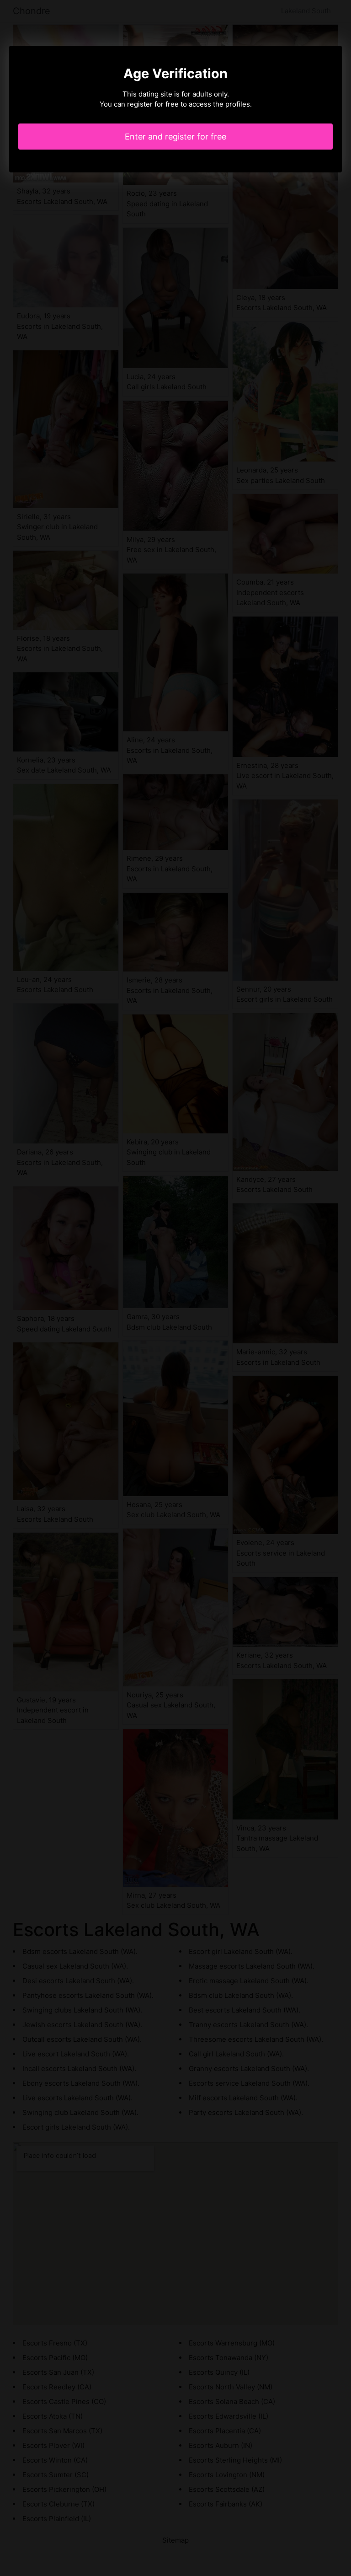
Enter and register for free (175, 137)
